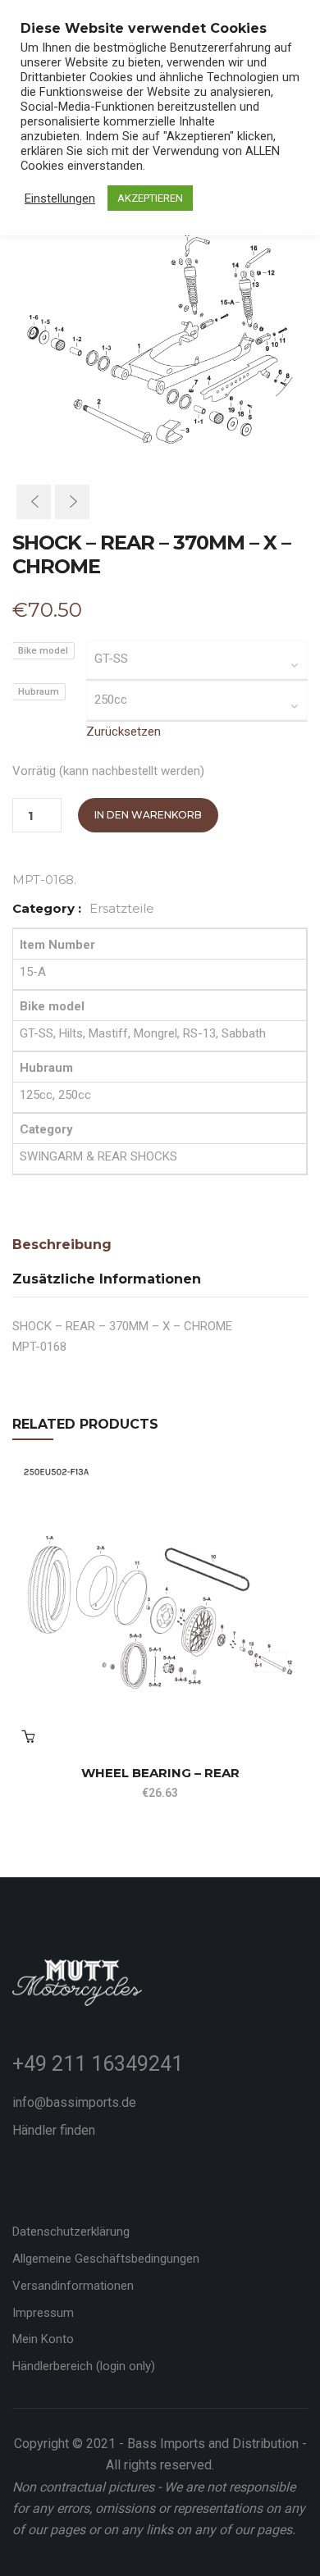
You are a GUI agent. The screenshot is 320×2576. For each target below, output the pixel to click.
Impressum (43, 2313)
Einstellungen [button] (60, 198)
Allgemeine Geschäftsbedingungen (106, 2259)
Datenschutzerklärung (71, 2232)
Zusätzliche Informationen (107, 1279)
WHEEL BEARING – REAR (160, 1773)
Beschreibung (62, 1245)
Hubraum (39, 692)
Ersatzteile (122, 908)
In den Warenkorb (148, 815)
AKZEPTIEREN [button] (150, 198)
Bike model (43, 651)
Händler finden (54, 2130)
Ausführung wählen (28, 1736)
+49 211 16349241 (98, 2064)
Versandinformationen (73, 2286)
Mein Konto (43, 2339)
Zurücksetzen (123, 732)
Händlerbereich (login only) (84, 2366)
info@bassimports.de (74, 2102)
